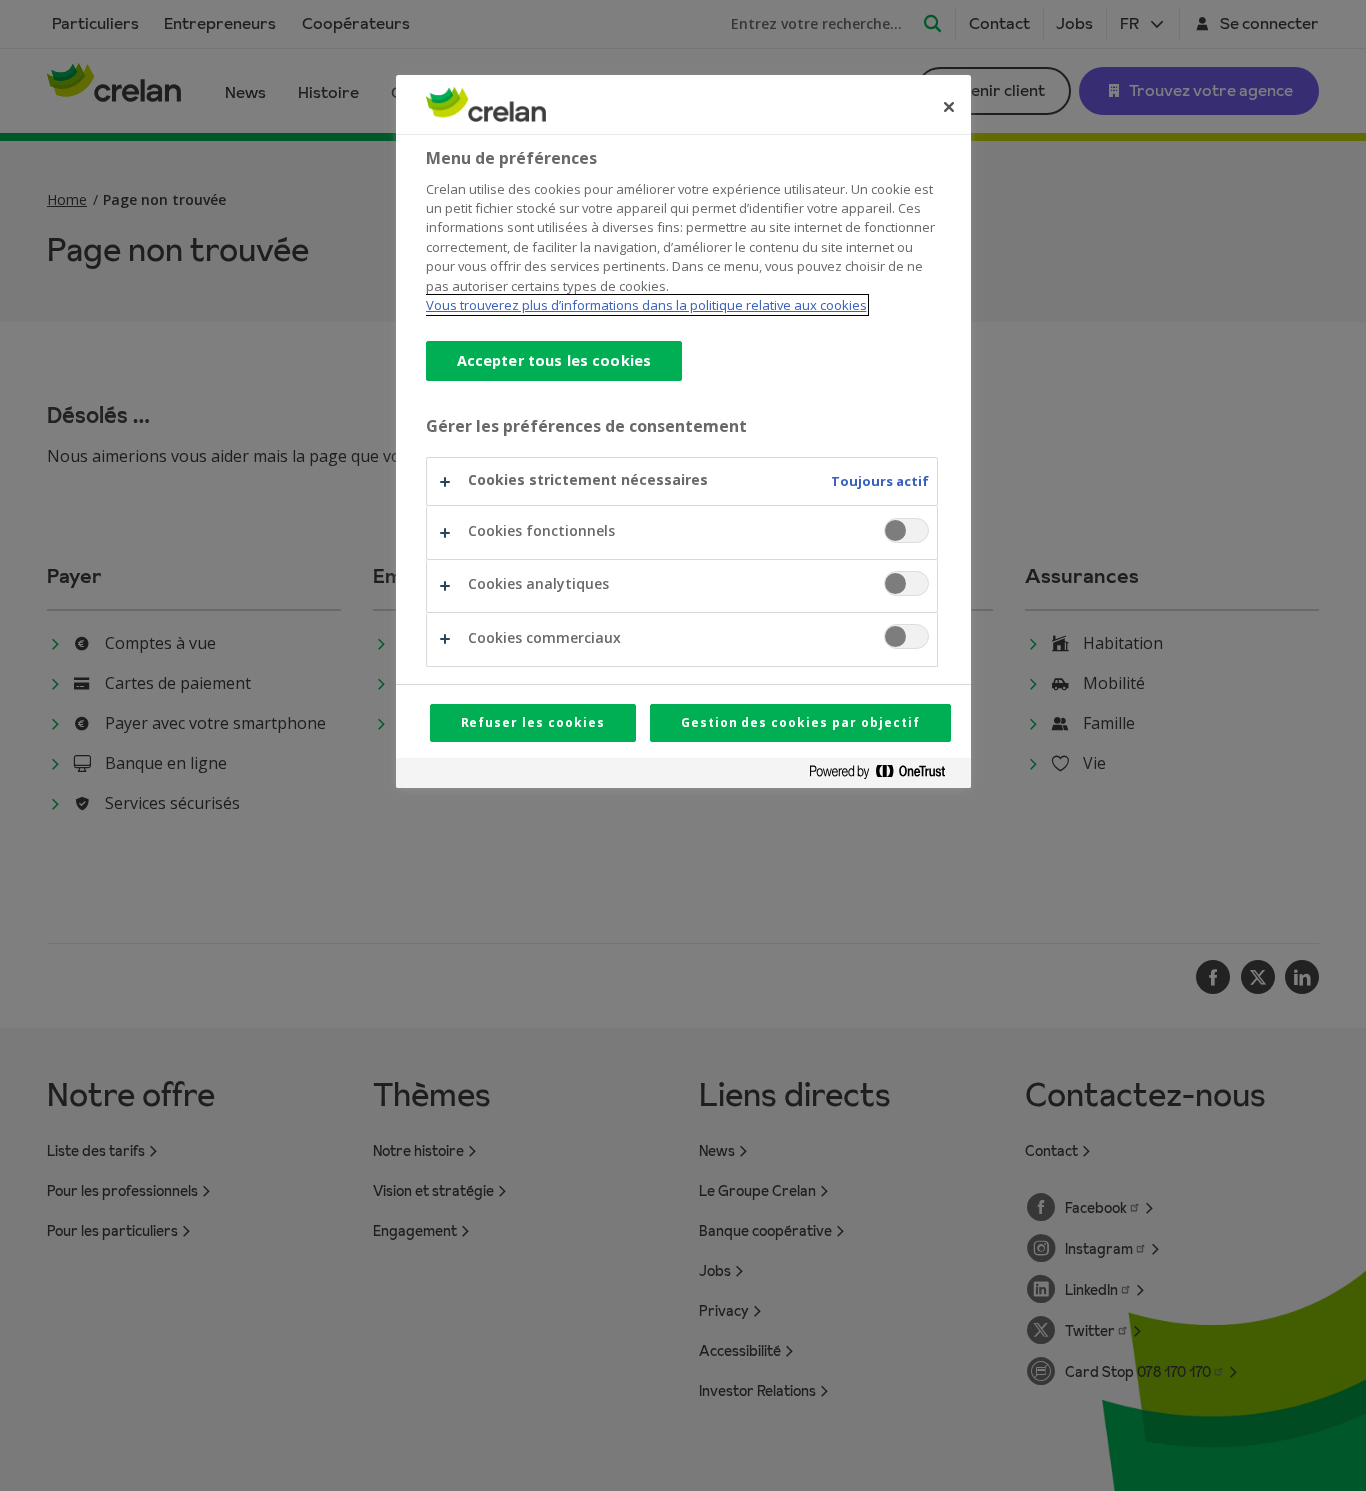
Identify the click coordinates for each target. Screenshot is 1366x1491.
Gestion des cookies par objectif (800, 722)
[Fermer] (949, 107)
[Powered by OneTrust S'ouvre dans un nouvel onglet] (885, 775)
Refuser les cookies (533, 722)
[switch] (906, 530)
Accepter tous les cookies (554, 360)
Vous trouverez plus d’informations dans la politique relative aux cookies (646, 305)
